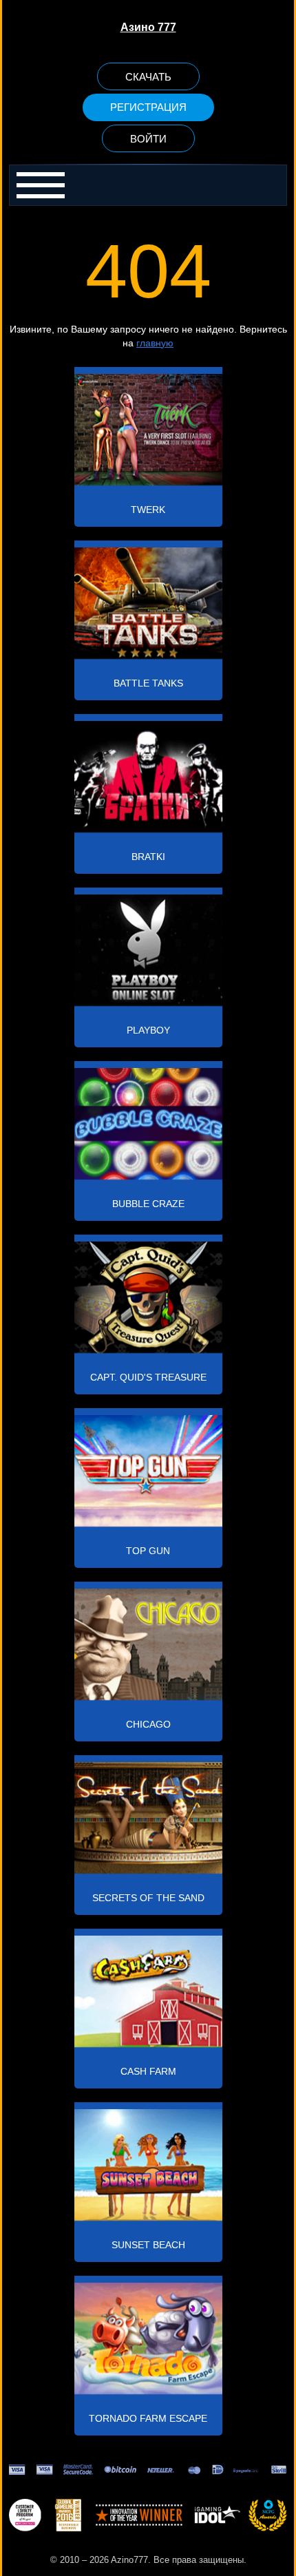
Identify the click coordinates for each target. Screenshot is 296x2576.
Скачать (148, 77)
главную (155, 343)
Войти (148, 139)
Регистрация (148, 107)
